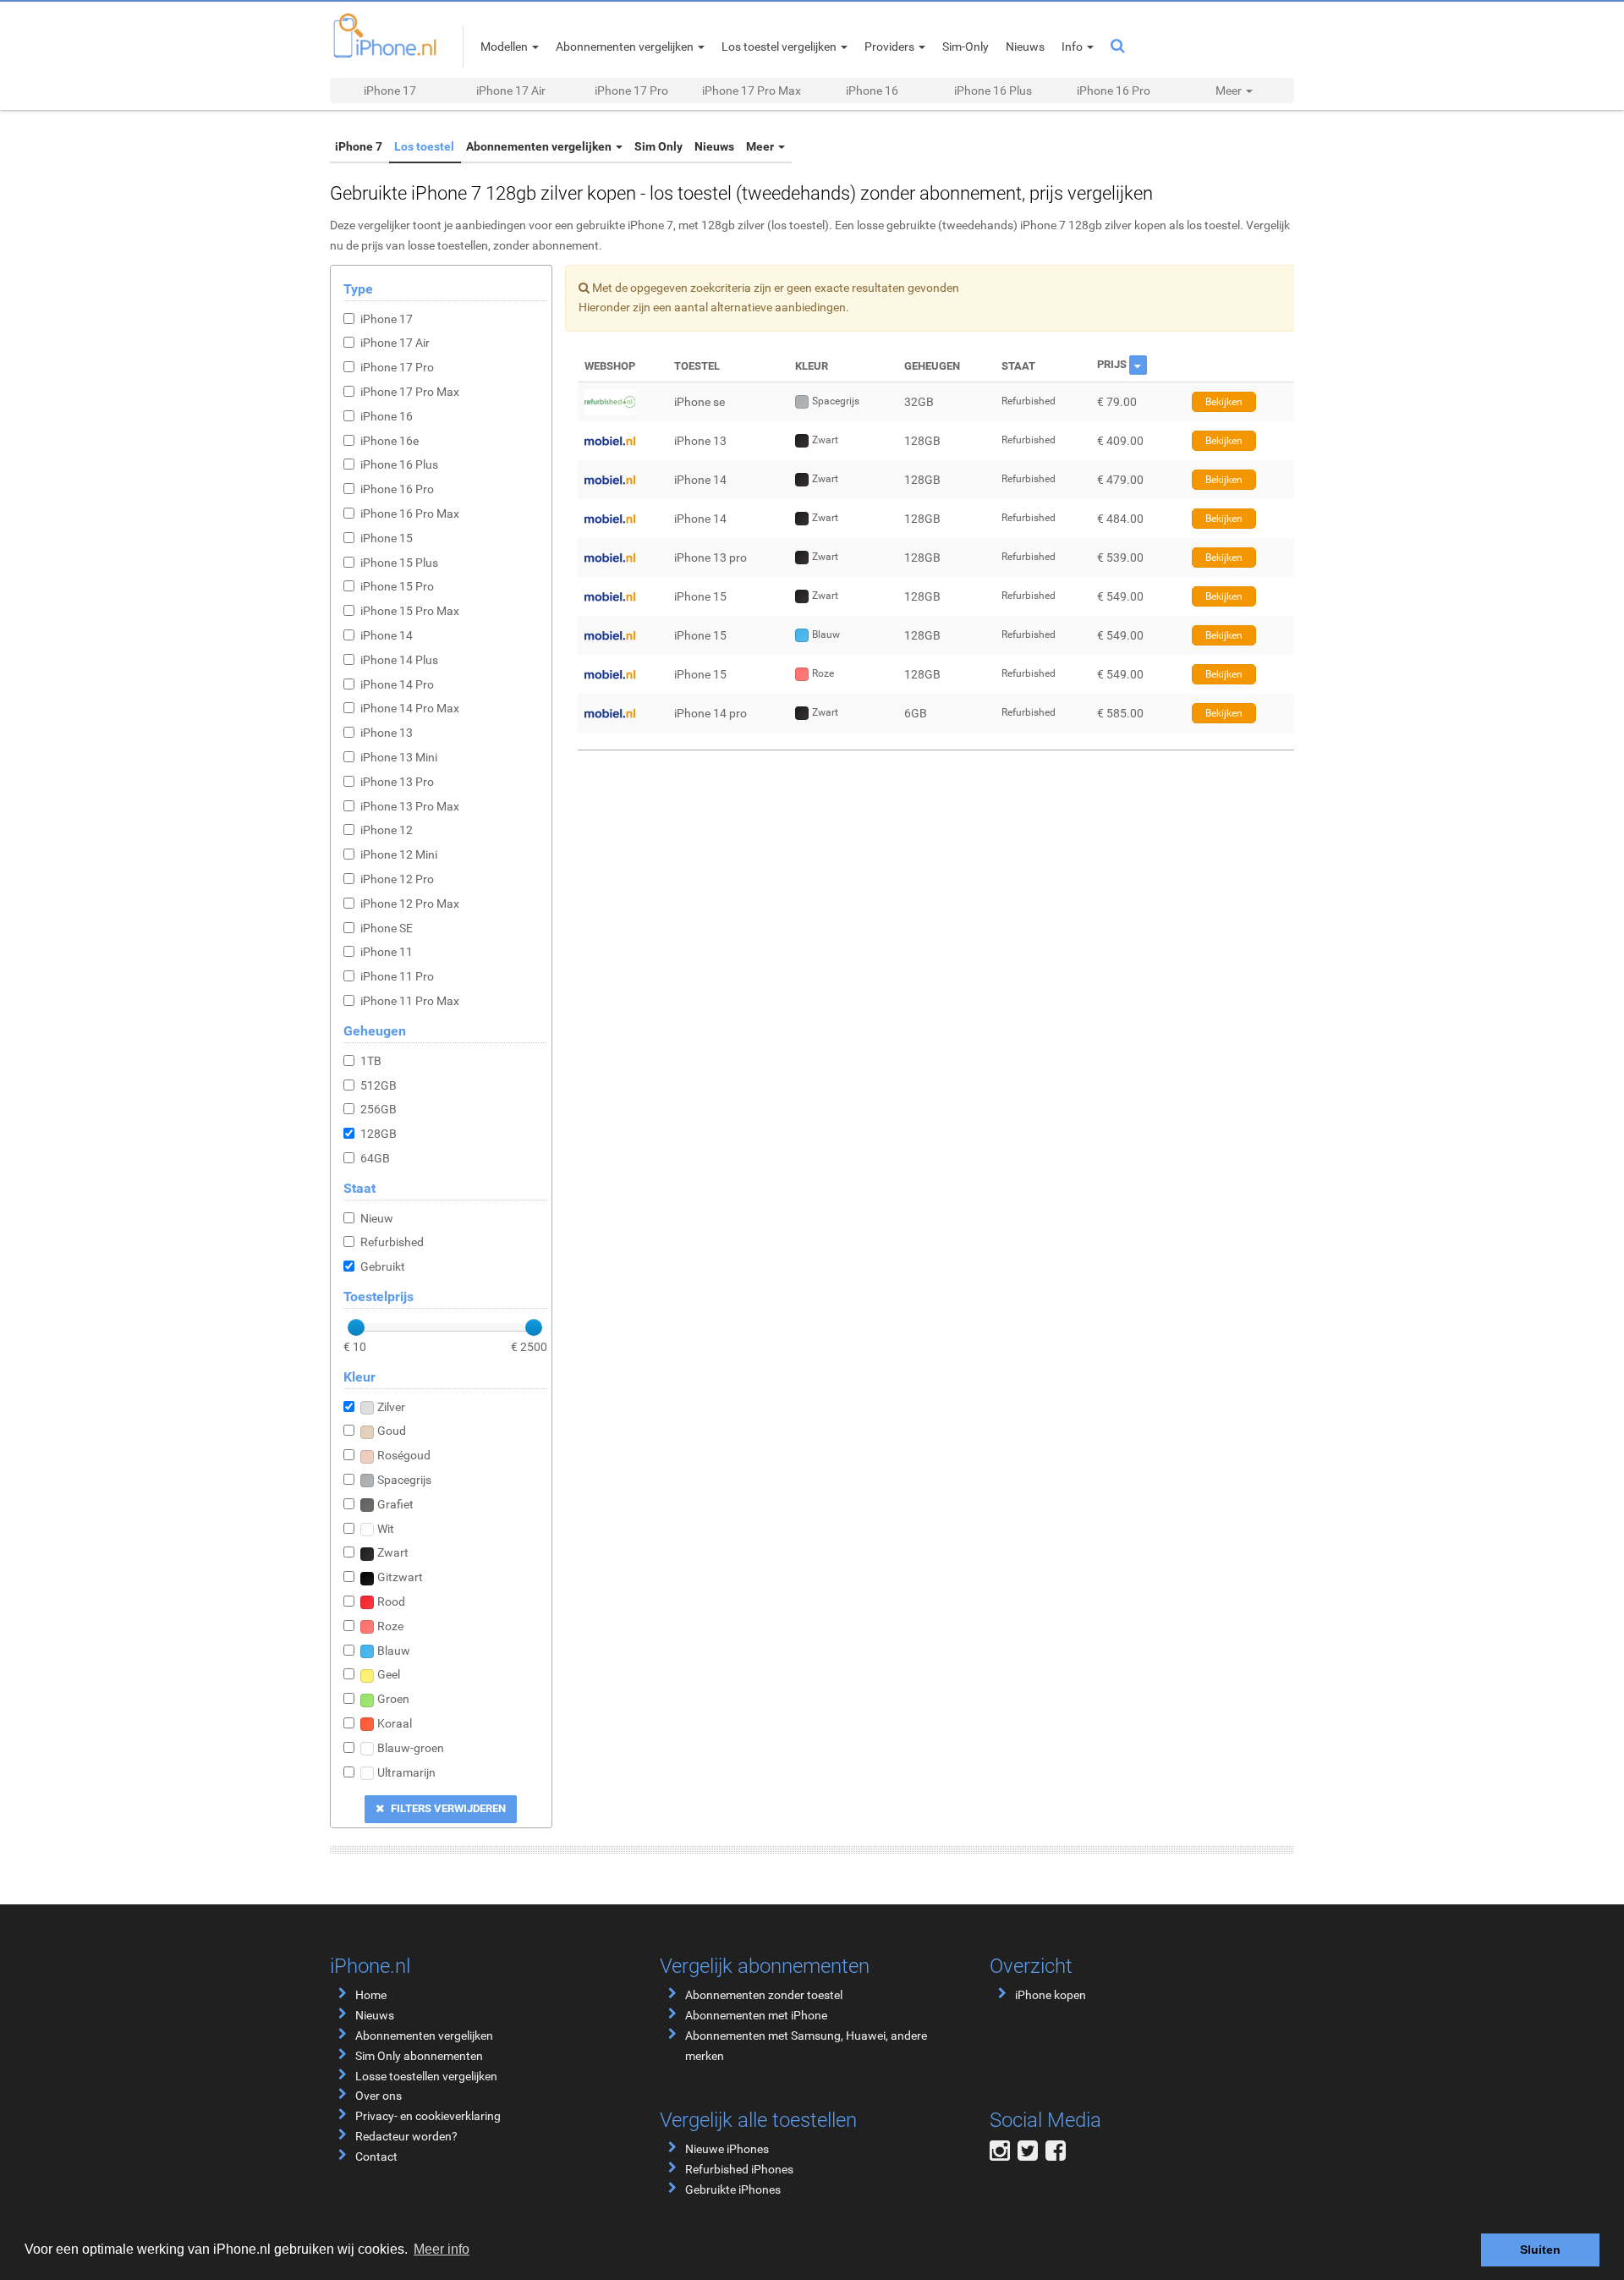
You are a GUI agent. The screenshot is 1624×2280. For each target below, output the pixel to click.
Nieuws (684, 146)
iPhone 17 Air (511, 91)
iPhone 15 (387, 538)
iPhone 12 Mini (399, 854)
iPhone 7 (355, 146)
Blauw (394, 1651)
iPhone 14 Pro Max (410, 708)
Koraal (395, 1723)
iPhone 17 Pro (631, 91)
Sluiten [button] (1540, 2250)
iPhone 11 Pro (397, 976)
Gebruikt (383, 1266)
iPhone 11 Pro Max (410, 1001)
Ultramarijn (406, 1772)
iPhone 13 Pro (397, 782)
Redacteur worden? (406, 2136)
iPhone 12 (387, 830)
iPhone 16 (872, 91)
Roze (390, 1626)
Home (371, 1995)
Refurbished (392, 1242)
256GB (379, 1109)
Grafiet (395, 1504)
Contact (376, 2156)
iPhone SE (387, 928)
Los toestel (414, 146)
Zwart (393, 1552)
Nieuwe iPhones (727, 2149)
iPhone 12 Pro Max (410, 904)
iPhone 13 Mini (399, 757)
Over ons (379, 2096)
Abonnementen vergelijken (523, 146)
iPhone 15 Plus (399, 563)
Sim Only (635, 146)
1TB (371, 1061)
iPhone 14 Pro (397, 684)
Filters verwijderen (447, 1808)
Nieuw (377, 1218)
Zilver (391, 1407)
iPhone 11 (387, 952)
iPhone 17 (390, 91)
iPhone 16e (390, 441)
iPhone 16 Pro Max (410, 514)
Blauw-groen (411, 1748)
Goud (392, 1431)
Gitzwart (400, 1577)
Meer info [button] (442, 2249)
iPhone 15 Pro (397, 586)
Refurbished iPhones (739, 2169)
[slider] (356, 1327)
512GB (379, 1085)
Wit (386, 1529)
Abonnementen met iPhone (756, 2015)
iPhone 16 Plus (993, 91)
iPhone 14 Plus (399, 660)
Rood (391, 1601)
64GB (375, 1158)
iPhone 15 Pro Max (410, 611)
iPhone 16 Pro (1114, 91)
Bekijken (1224, 402)
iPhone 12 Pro (397, 879)
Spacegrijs (404, 1480)
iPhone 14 (387, 635)
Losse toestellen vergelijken (426, 2076)
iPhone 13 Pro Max (410, 806)
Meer (724, 146)
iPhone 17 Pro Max (752, 91)
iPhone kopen (1051, 1995)
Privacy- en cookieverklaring (428, 2116)
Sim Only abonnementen (419, 2056)
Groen (393, 1699)
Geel (389, 1674)
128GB (379, 1134)
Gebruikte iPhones (733, 2189)
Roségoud (404, 1455)
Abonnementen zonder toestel (764, 1995)
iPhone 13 (387, 733)
